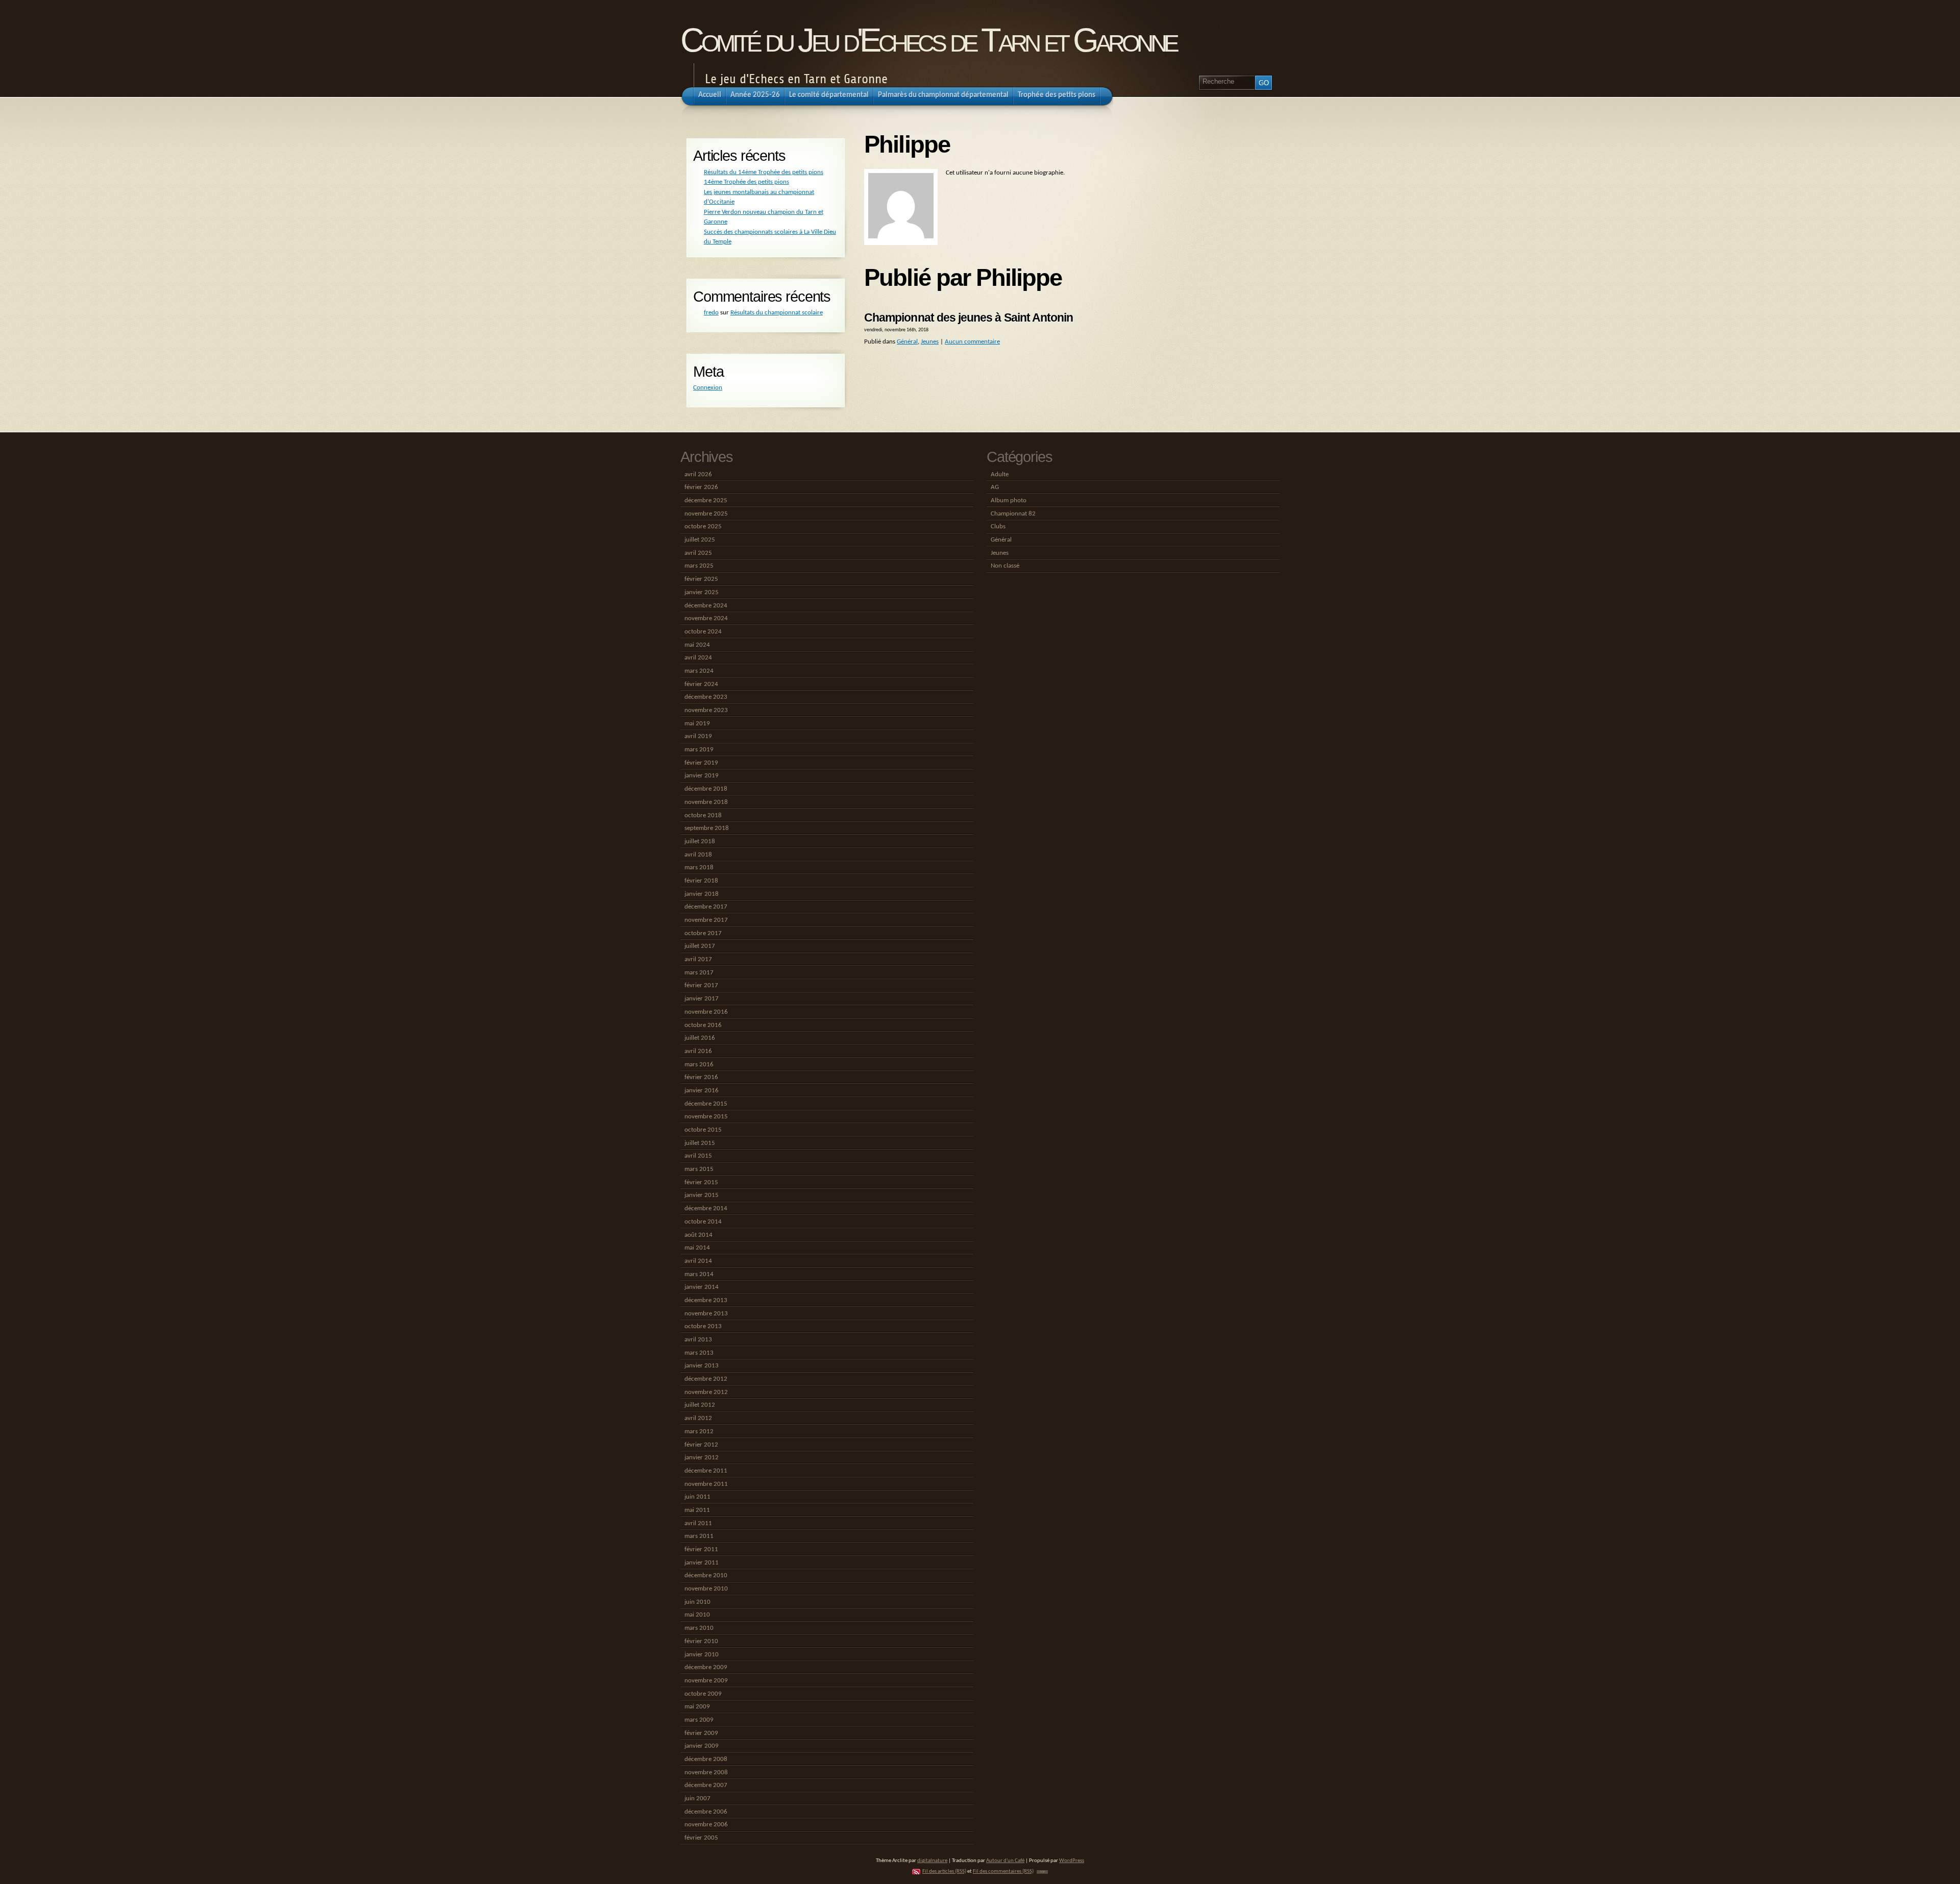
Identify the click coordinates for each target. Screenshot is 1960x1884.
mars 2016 (699, 1065)
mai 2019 (697, 724)
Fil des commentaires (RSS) (1003, 1871)
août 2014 (699, 1235)
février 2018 (701, 881)
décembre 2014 (706, 1208)
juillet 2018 (700, 841)
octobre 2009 (703, 1694)
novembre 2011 (706, 1484)
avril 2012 (698, 1418)
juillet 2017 (700, 946)
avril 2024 (698, 658)
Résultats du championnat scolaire (777, 313)
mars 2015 (699, 1169)
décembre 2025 (706, 500)
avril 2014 (698, 1261)
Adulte (1000, 474)
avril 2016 (698, 1051)
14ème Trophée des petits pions (746, 182)
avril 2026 (698, 474)
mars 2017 (699, 973)
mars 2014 (699, 1274)
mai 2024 (697, 645)
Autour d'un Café (1005, 1861)
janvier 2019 (702, 776)
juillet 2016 (700, 1038)
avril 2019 (698, 736)
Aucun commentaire (972, 342)
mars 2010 (699, 1628)
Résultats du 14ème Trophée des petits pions (764, 172)
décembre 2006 (706, 1812)
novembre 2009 (706, 1681)
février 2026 (701, 487)
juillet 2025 (700, 540)
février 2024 (701, 684)
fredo (711, 313)
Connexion (708, 388)
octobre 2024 (703, 632)
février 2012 (701, 1445)
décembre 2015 (706, 1104)
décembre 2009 (706, 1667)
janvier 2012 (702, 1458)
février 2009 (701, 1733)
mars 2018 (699, 867)
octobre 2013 (703, 1326)
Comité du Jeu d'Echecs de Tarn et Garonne (928, 40)
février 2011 (701, 1549)
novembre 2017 (706, 920)
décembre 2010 (706, 1575)
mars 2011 (699, 1536)
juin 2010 (697, 1602)
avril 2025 (698, 553)
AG (995, 487)
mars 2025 (699, 566)
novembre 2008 (706, 1772)
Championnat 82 (1013, 514)
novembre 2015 (706, 1117)
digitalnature (932, 1861)
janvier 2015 (702, 1195)
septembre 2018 (707, 828)
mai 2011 (697, 1510)
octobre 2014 (703, 1222)
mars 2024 (699, 671)
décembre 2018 (706, 789)
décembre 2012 (706, 1379)
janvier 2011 (702, 1563)
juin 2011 (697, 1497)
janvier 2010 (702, 1655)
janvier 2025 (702, 592)
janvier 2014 (702, 1287)
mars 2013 (699, 1353)
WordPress (1072, 1861)
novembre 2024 (706, 618)
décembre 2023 (706, 697)
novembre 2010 (706, 1589)
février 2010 (701, 1641)
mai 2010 (697, 1615)
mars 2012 (699, 1432)
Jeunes (930, 342)
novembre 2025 (706, 514)
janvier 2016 (702, 1091)
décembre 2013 (706, 1300)
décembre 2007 (706, 1785)
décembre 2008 (706, 1759)
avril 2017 (698, 959)
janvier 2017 (702, 999)
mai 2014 (697, 1248)
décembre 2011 (706, 1471)
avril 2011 (698, 1523)
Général (907, 342)
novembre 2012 (706, 1392)
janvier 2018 (702, 894)
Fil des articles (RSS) (944, 1871)
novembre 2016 (706, 1012)
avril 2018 (698, 855)
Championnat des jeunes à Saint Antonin (969, 317)
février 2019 (701, 763)
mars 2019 (699, 750)
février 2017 (701, 985)
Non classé (1005, 566)
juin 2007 (697, 1799)
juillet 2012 (700, 1405)
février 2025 (701, 579)
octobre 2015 (703, 1130)
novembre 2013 (706, 1314)
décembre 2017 (706, 907)
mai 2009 (697, 1707)
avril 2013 (698, 1340)
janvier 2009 (702, 1746)
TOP (1042, 1872)
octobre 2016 (703, 1025)
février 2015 (701, 1182)
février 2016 (701, 1077)
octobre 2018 (703, 815)
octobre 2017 (703, 933)
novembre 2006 (706, 1825)
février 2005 (701, 1838)
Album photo (1009, 500)
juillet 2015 (700, 1143)
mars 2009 (699, 1720)
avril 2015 (698, 1156)
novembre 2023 (706, 710)
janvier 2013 (702, 1366)
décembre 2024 (706, 606)
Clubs (998, 527)
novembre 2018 (706, 802)
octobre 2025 (703, 527)
